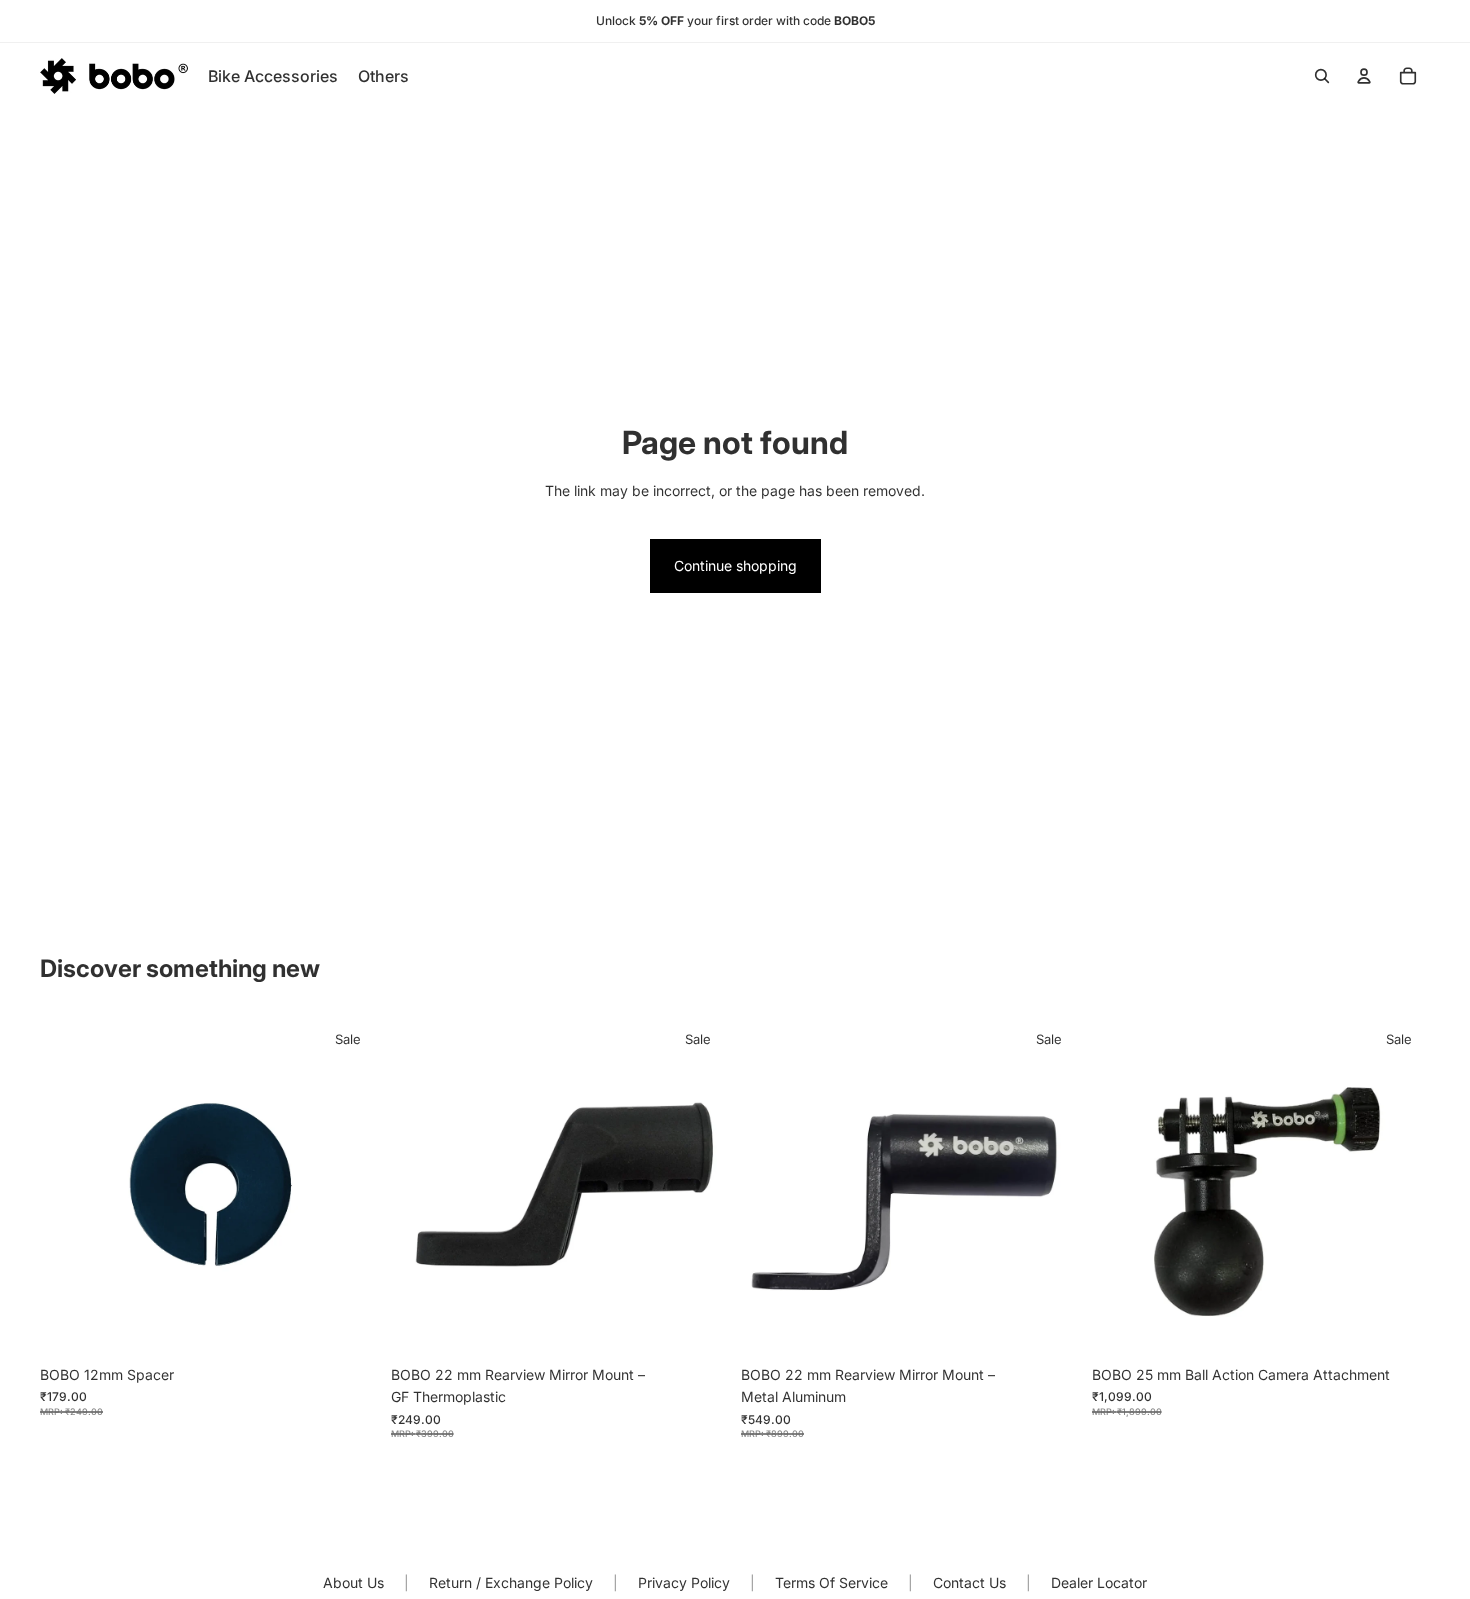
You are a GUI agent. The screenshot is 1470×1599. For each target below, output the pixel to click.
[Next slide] (1050, 1186)
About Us (353, 1582)
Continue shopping (735, 565)
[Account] (1364, 76)
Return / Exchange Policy (511, 1582)
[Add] (348, 1325)
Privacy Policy (684, 1582)
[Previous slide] (771, 1186)
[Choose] (1049, 1325)
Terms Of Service (831, 1582)
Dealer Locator (1099, 1582)
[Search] (1322, 76)
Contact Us (969, 1582)
